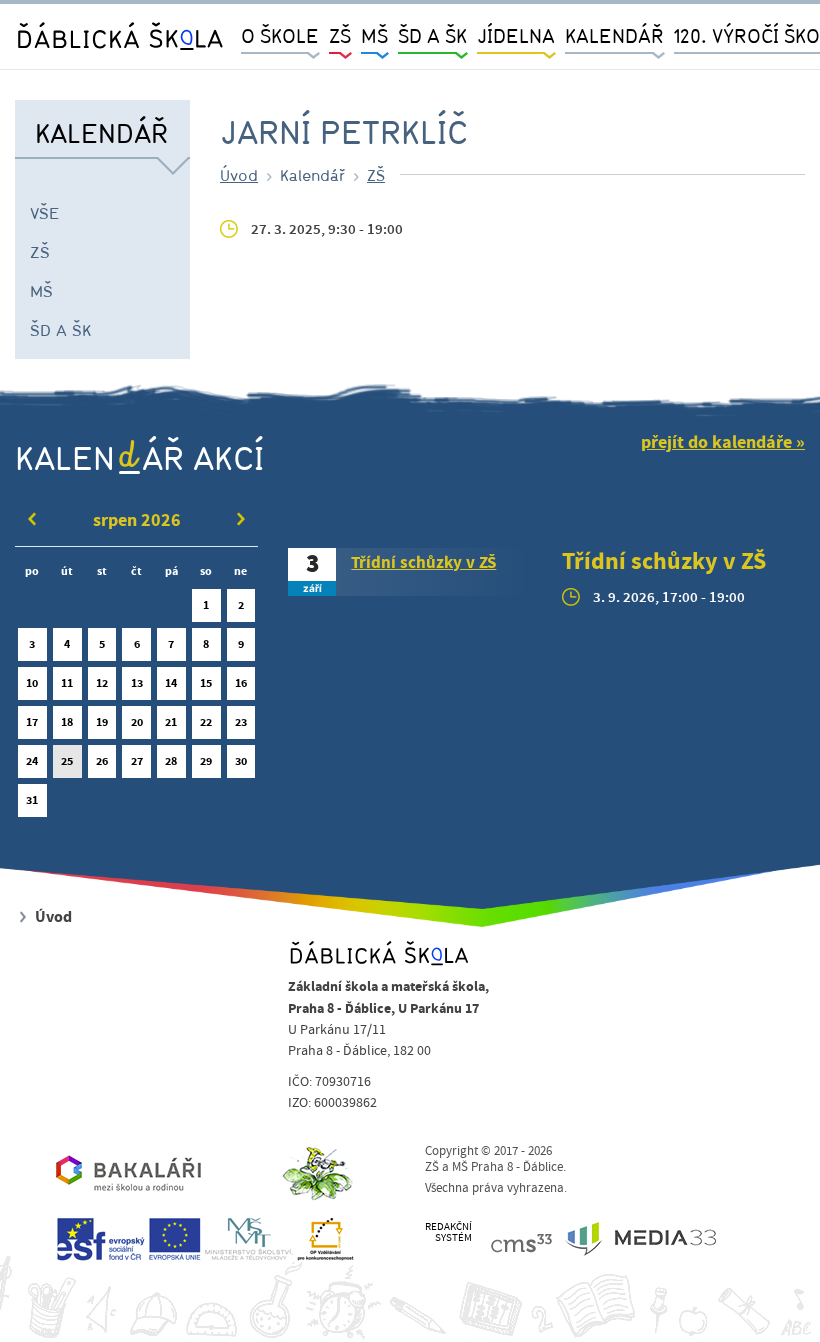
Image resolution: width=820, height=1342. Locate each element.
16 (241, 683)
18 (67, 722)
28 (171, 761)
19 (102, 722)
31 (32, 800)
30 (241, 761)
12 (102, 683)
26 (102, 761)
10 (32, 683)
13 (137, 683)
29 (206, 761)
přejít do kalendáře (716, 442)
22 (206, 722)
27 (137, 761)
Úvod (239, 175)
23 (241, 722)
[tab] (409, 572)
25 (67, 761)
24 (32, 761)
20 (137, 722)
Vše (45, 213)
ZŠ (40, 252)
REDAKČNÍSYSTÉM (448, 1232)
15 (206, 683)
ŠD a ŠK (60, 330)
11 (67, 683)
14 (171, 683)
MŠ (41, 291)
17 (32, 722)
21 (171, 722)
